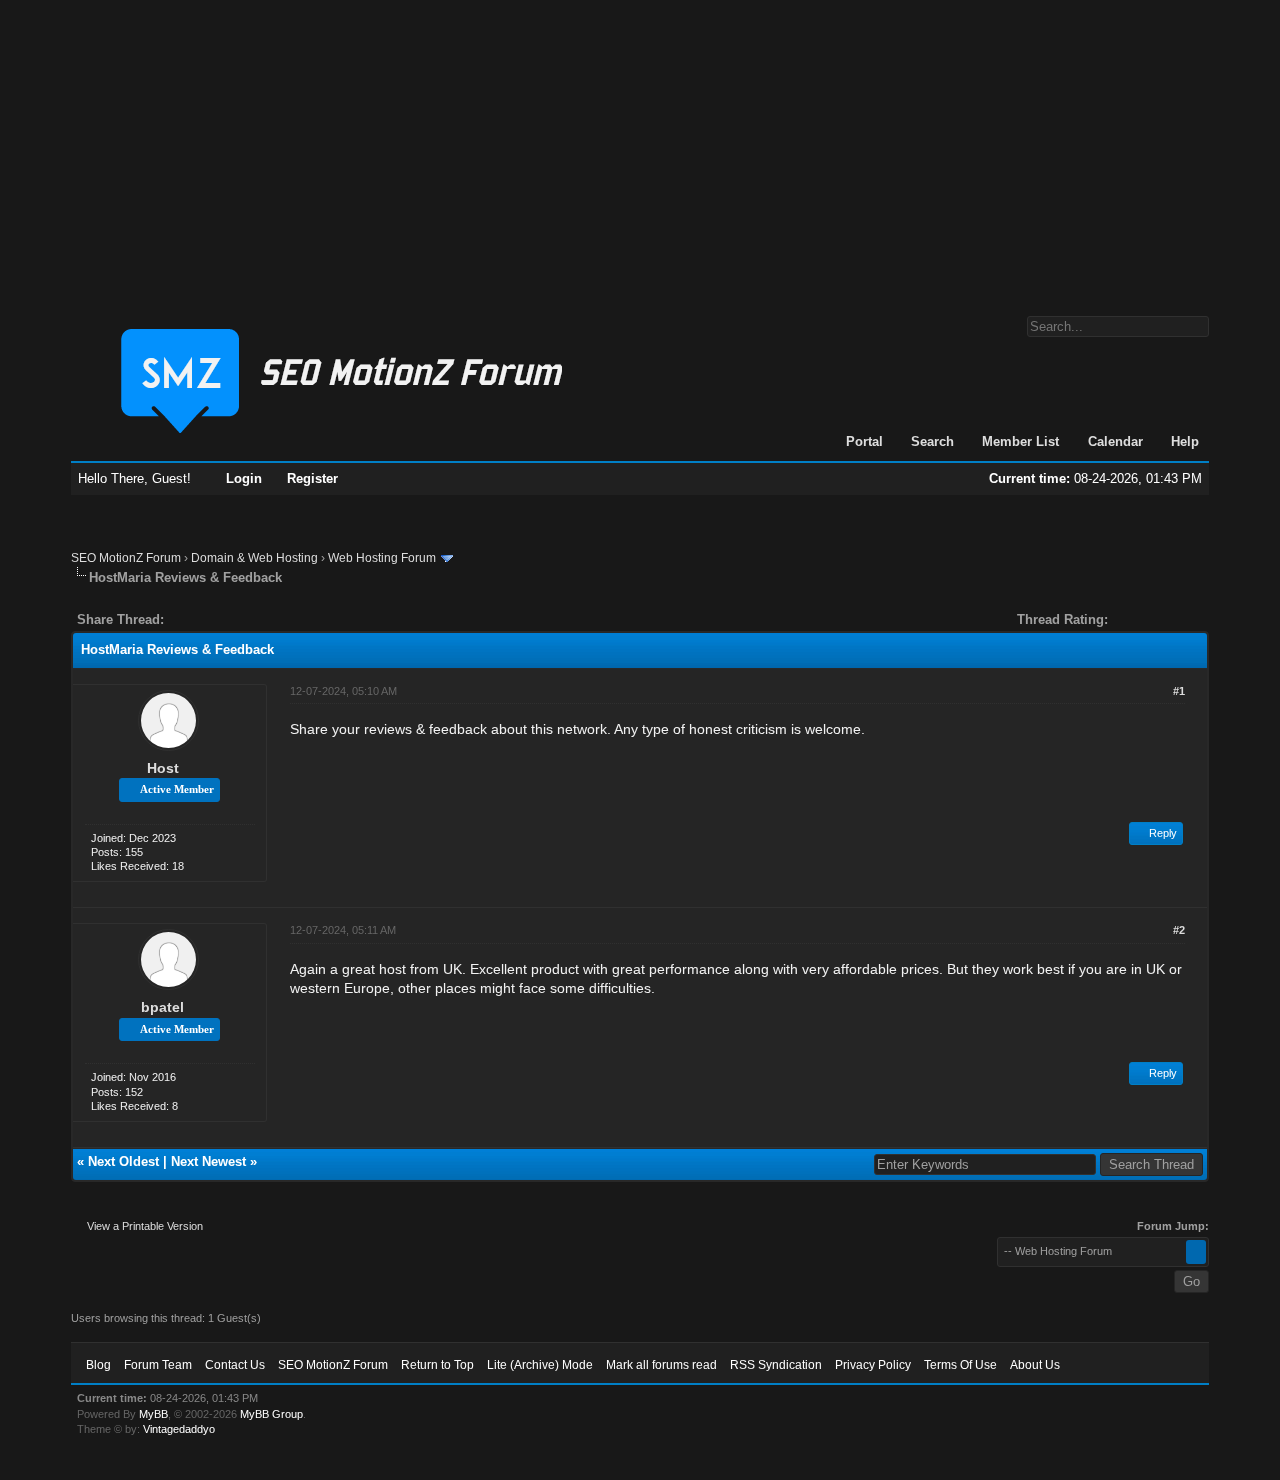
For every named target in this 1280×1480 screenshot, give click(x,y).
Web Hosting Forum (382, 558)
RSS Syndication (776, 1365)
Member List (1020, 441)
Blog (98, 1365)
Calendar (1115, 441)
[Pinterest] (259, 619)
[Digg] (211, 619)
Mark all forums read (661, 1365)
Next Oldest (123, 1161)
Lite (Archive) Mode (540, 1365)
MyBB (153, 1414)
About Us (1035, 1365)
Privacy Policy (873, 1365)
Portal (864, 441)
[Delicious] (225, 619)
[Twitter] (197, 619)
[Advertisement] (640, 148)
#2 (1179, 930)
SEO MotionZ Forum (126, 558)
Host (163, 768)
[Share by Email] (273, 619)
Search (932, 441)
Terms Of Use (960, 1365)
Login (244, 478)
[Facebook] (183, 619)
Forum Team (158, 1365)
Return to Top (437, 1365)
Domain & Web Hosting (254, 558)
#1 (1179, 691)
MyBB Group (271, 1414)
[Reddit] (239, 619)
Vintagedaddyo (179, 1429)
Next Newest (208, 1161)
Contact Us (235, 1365)
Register (312, 478)
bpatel (162, 1007)
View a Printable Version (145, 1226)
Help (1185, 441)
